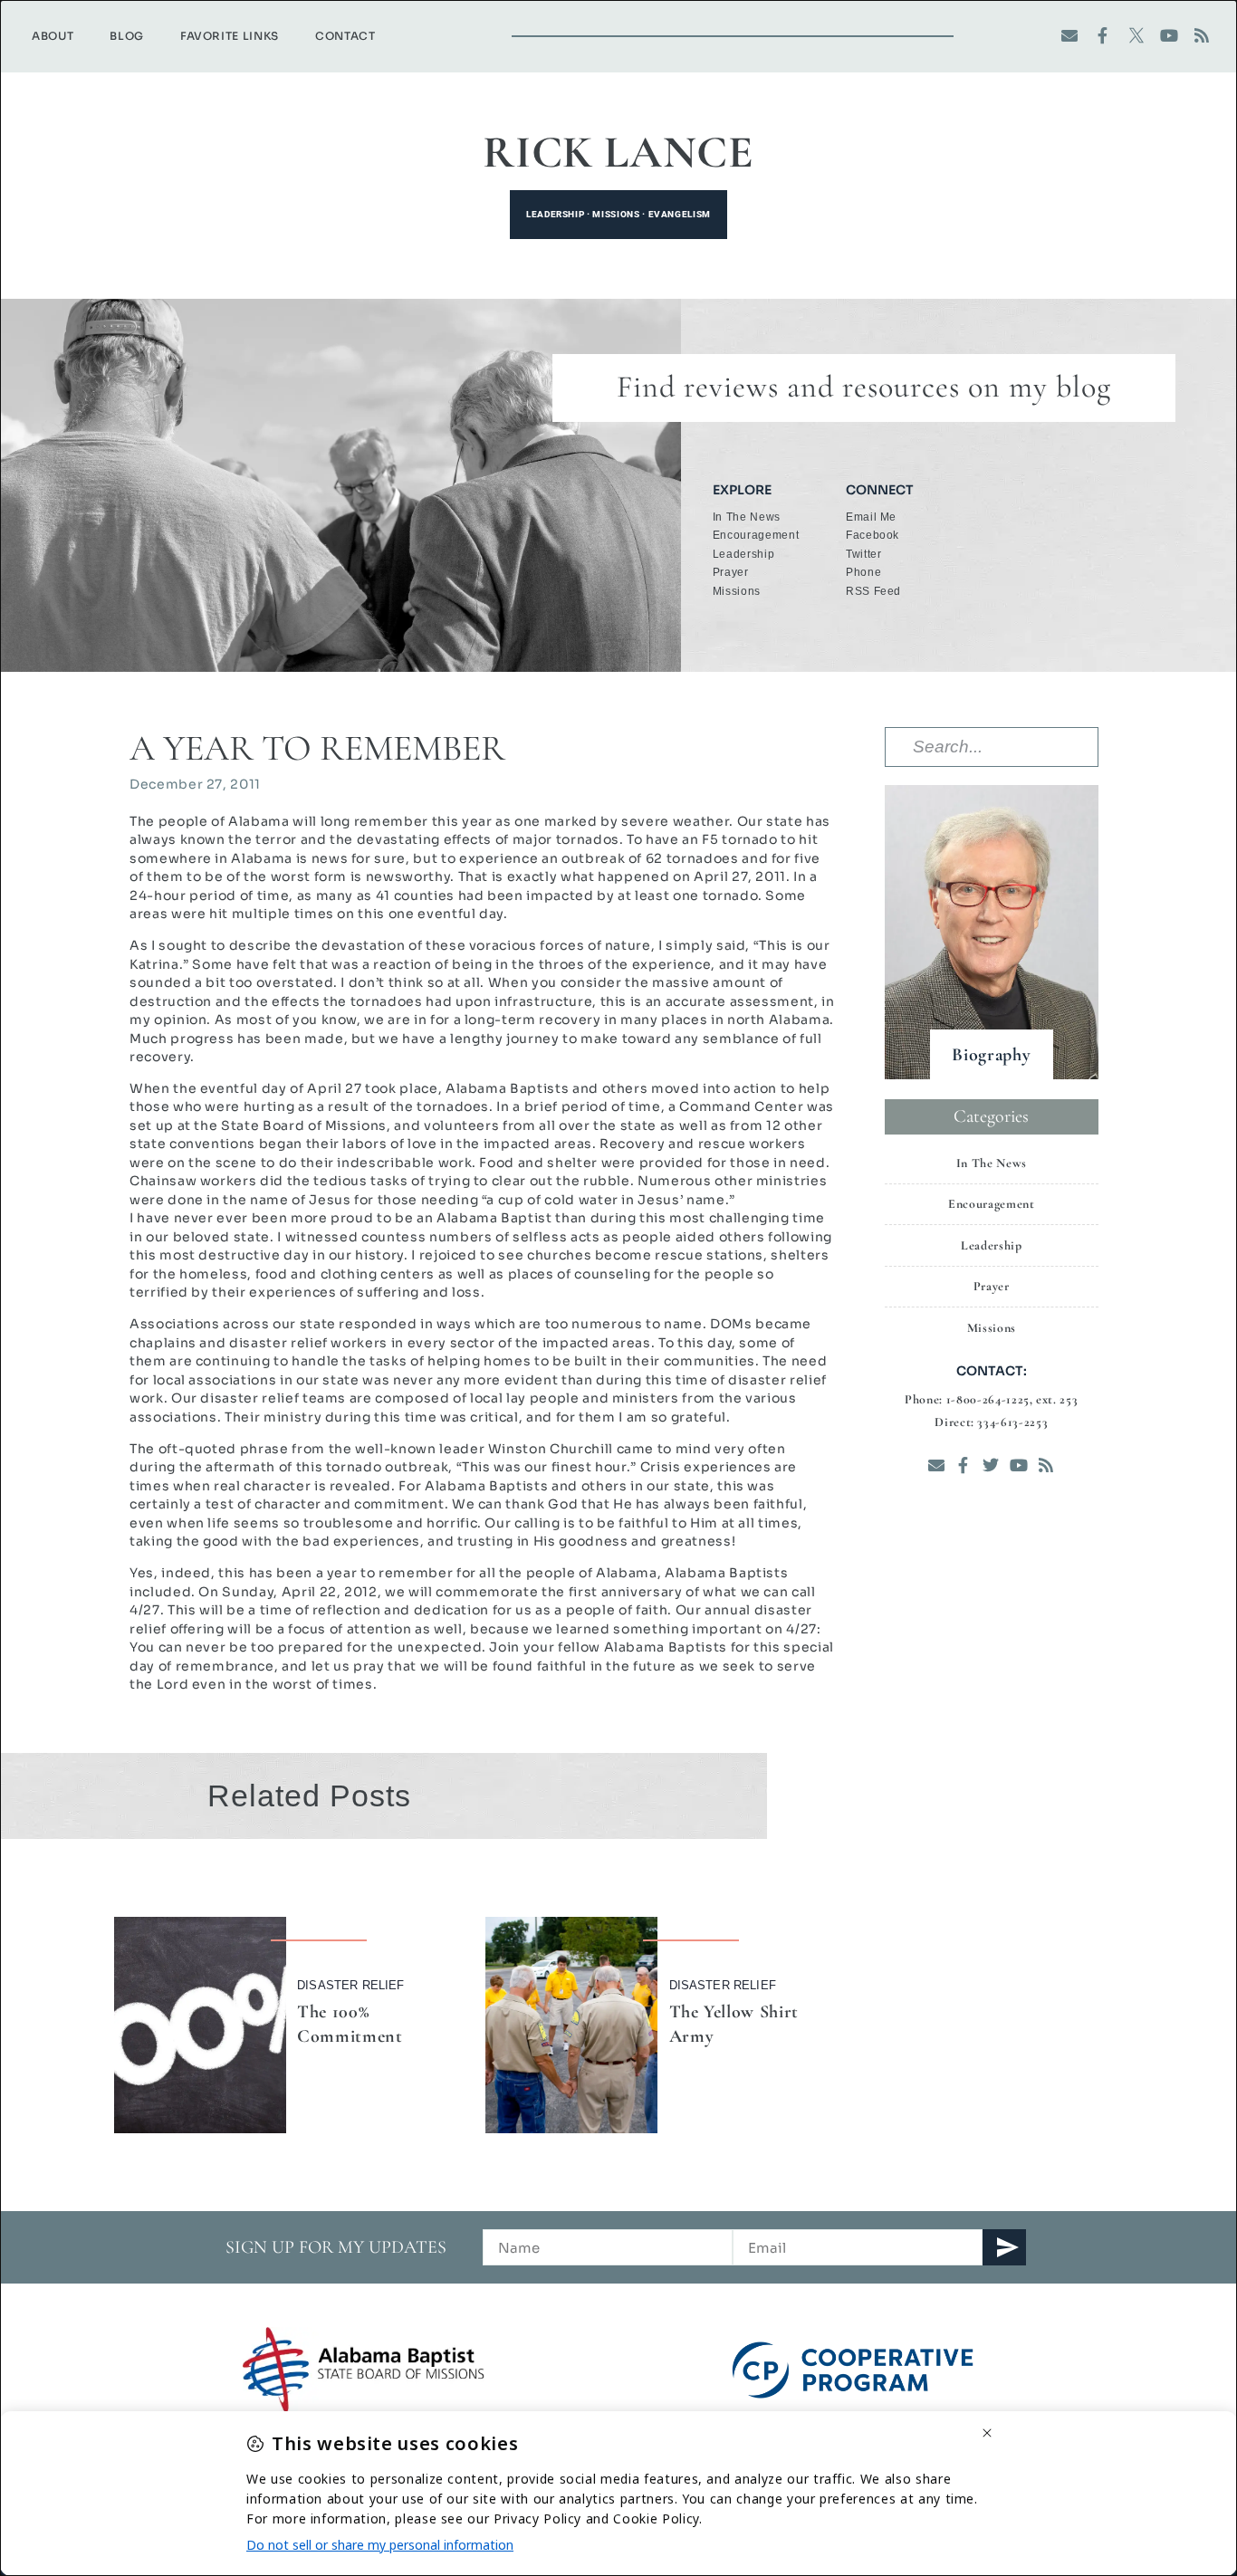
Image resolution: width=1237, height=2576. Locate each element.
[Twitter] (991, 1465)
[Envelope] (1070, 36)
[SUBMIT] (1004, 2247)
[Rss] (1202, 36)
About (53, 36)
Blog (127, 36)
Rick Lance (618, 152)
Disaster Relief (350, 1985)
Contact (345, 36)
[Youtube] (1170, 36)
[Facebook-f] (1103, 36)
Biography (991, 1055)
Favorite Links (230, 36)
